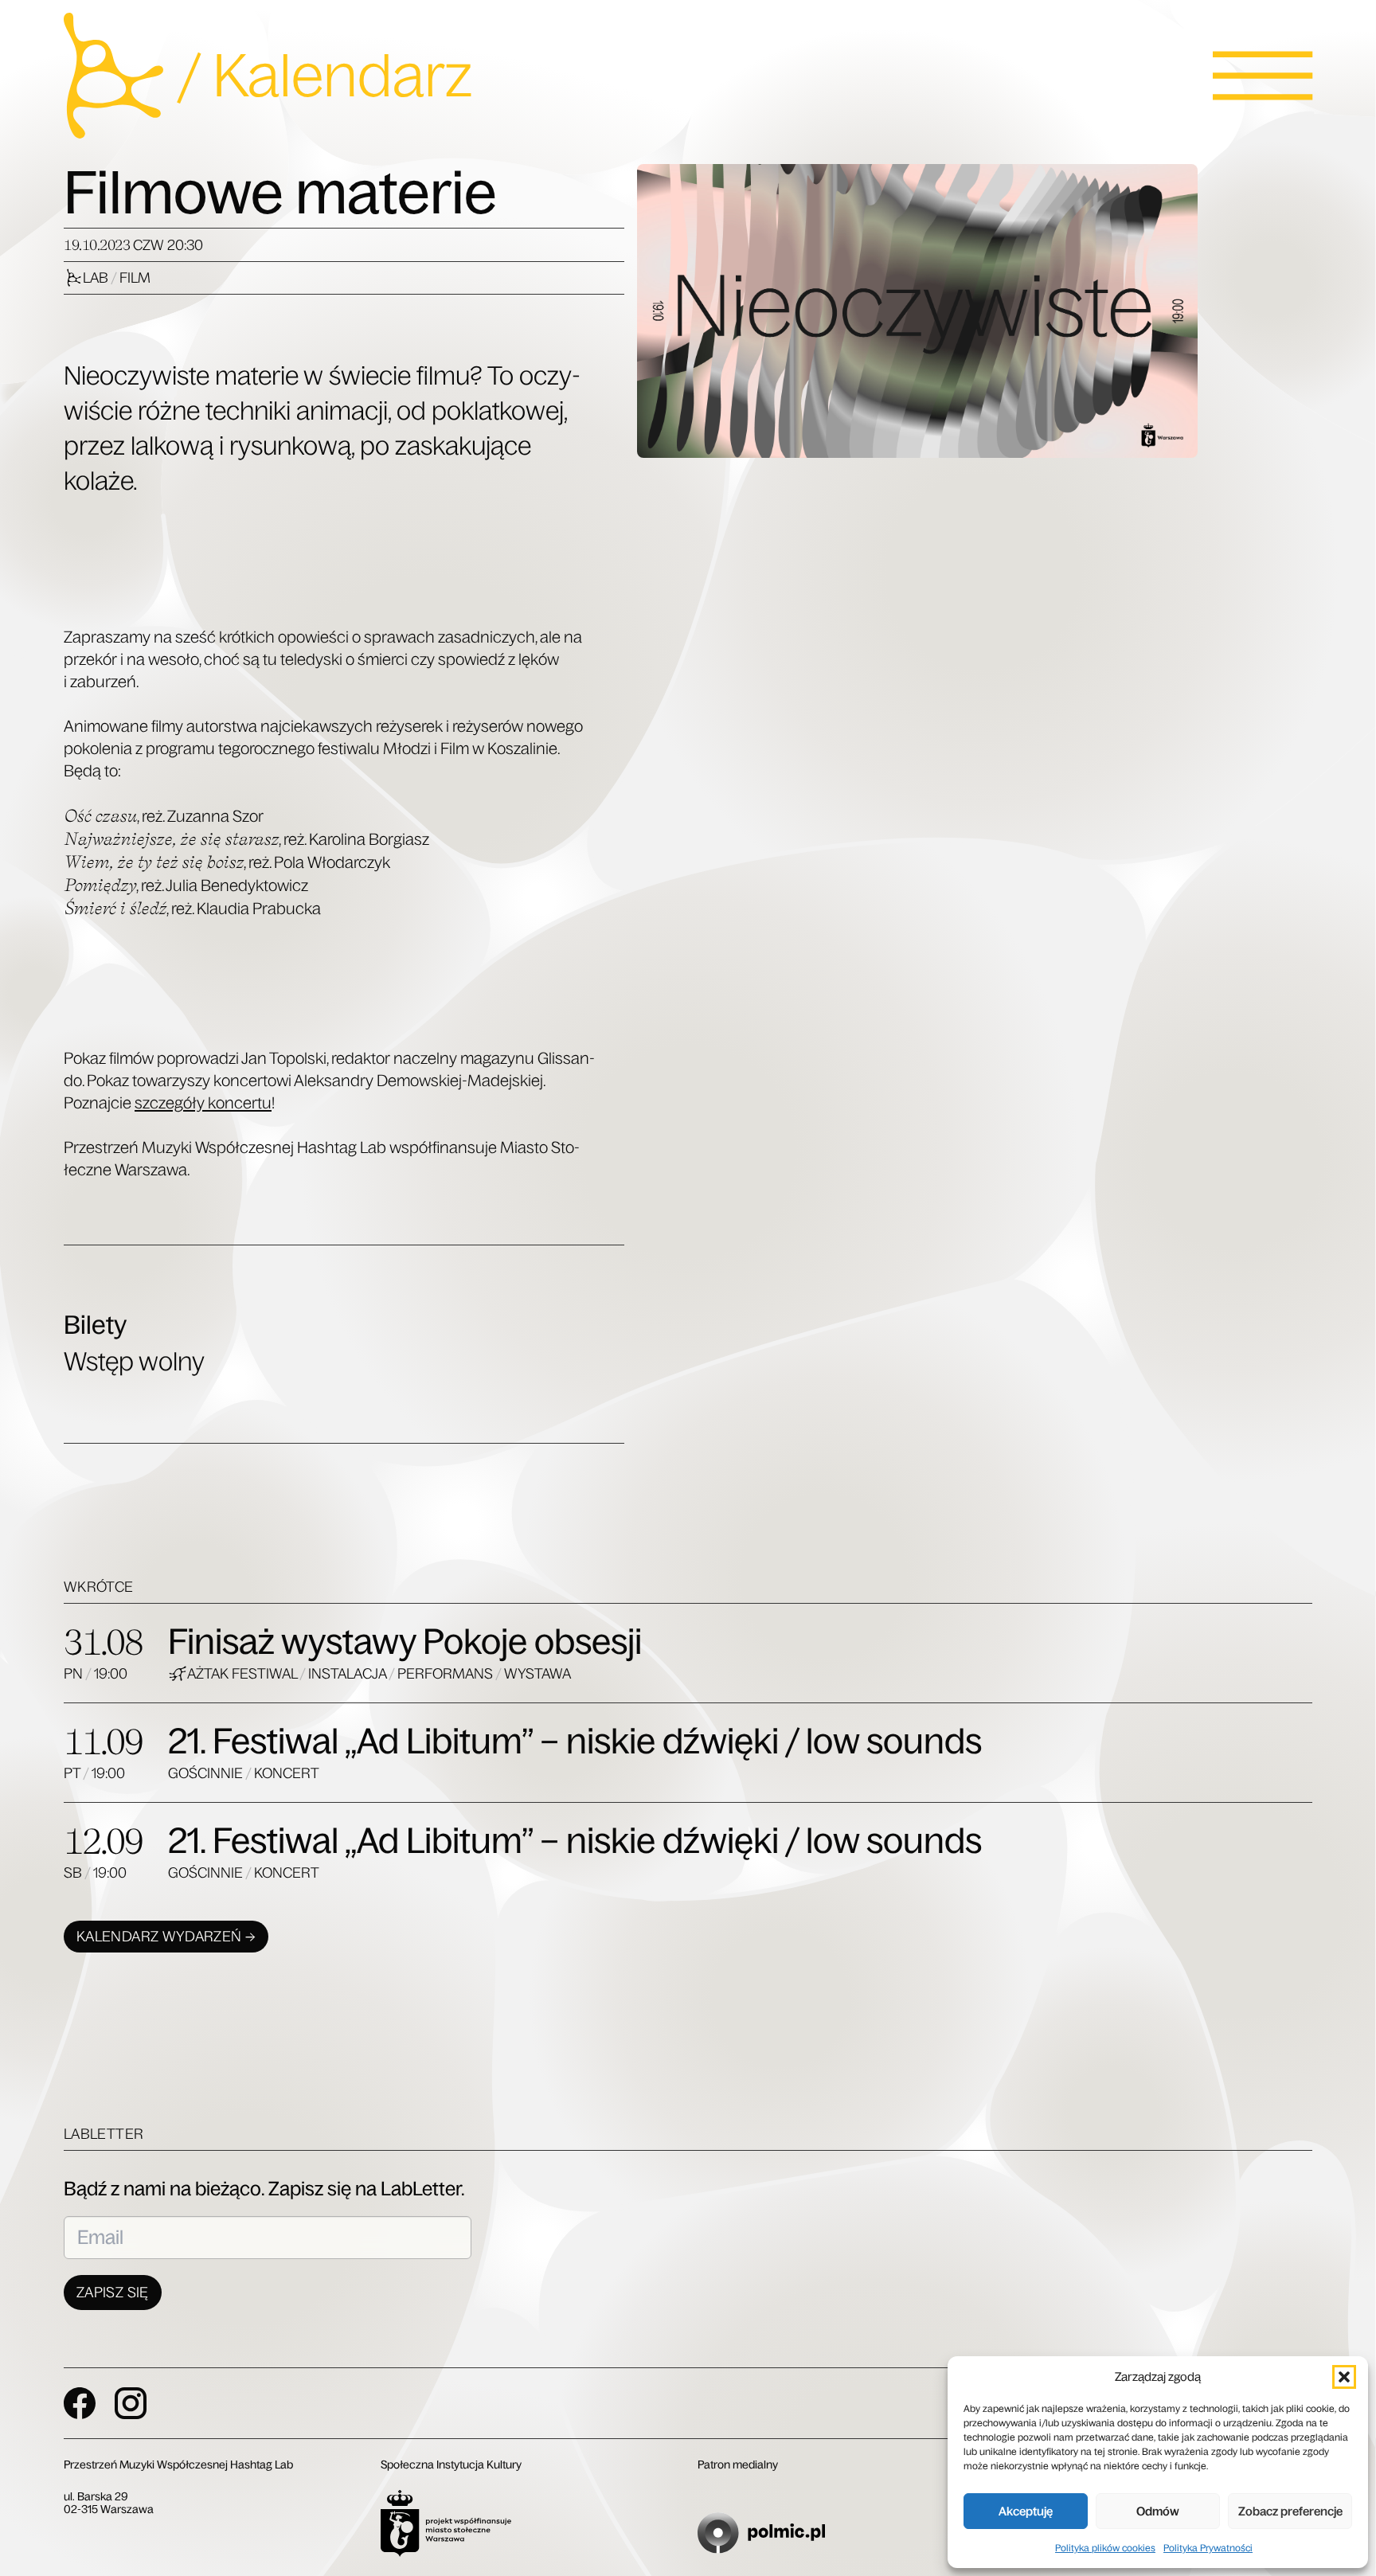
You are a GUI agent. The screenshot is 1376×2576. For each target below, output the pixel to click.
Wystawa (537, 1674)
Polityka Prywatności (1208, 2548)
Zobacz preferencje (1290, 2511)
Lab (97, 278)
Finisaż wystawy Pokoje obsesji (405, 1642)
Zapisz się (113, 2293)
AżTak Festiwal (243, 1674)
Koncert (287, 1773)
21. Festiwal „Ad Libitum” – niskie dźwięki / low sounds (575, 1741)
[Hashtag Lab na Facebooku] (80, 2403)
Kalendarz (342, 76)
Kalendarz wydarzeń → (166, 1937)
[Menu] (1263, 76)
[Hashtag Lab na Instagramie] (131, 2403)
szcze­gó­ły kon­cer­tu (203, 1103)
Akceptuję (1026, 2511)
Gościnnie (207, 1773)
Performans (446, 1674)
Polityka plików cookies (1105, 2548)
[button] (1344, 2377)
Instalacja (348, 1674)
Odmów (1158, 2511)
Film (135, 278)
